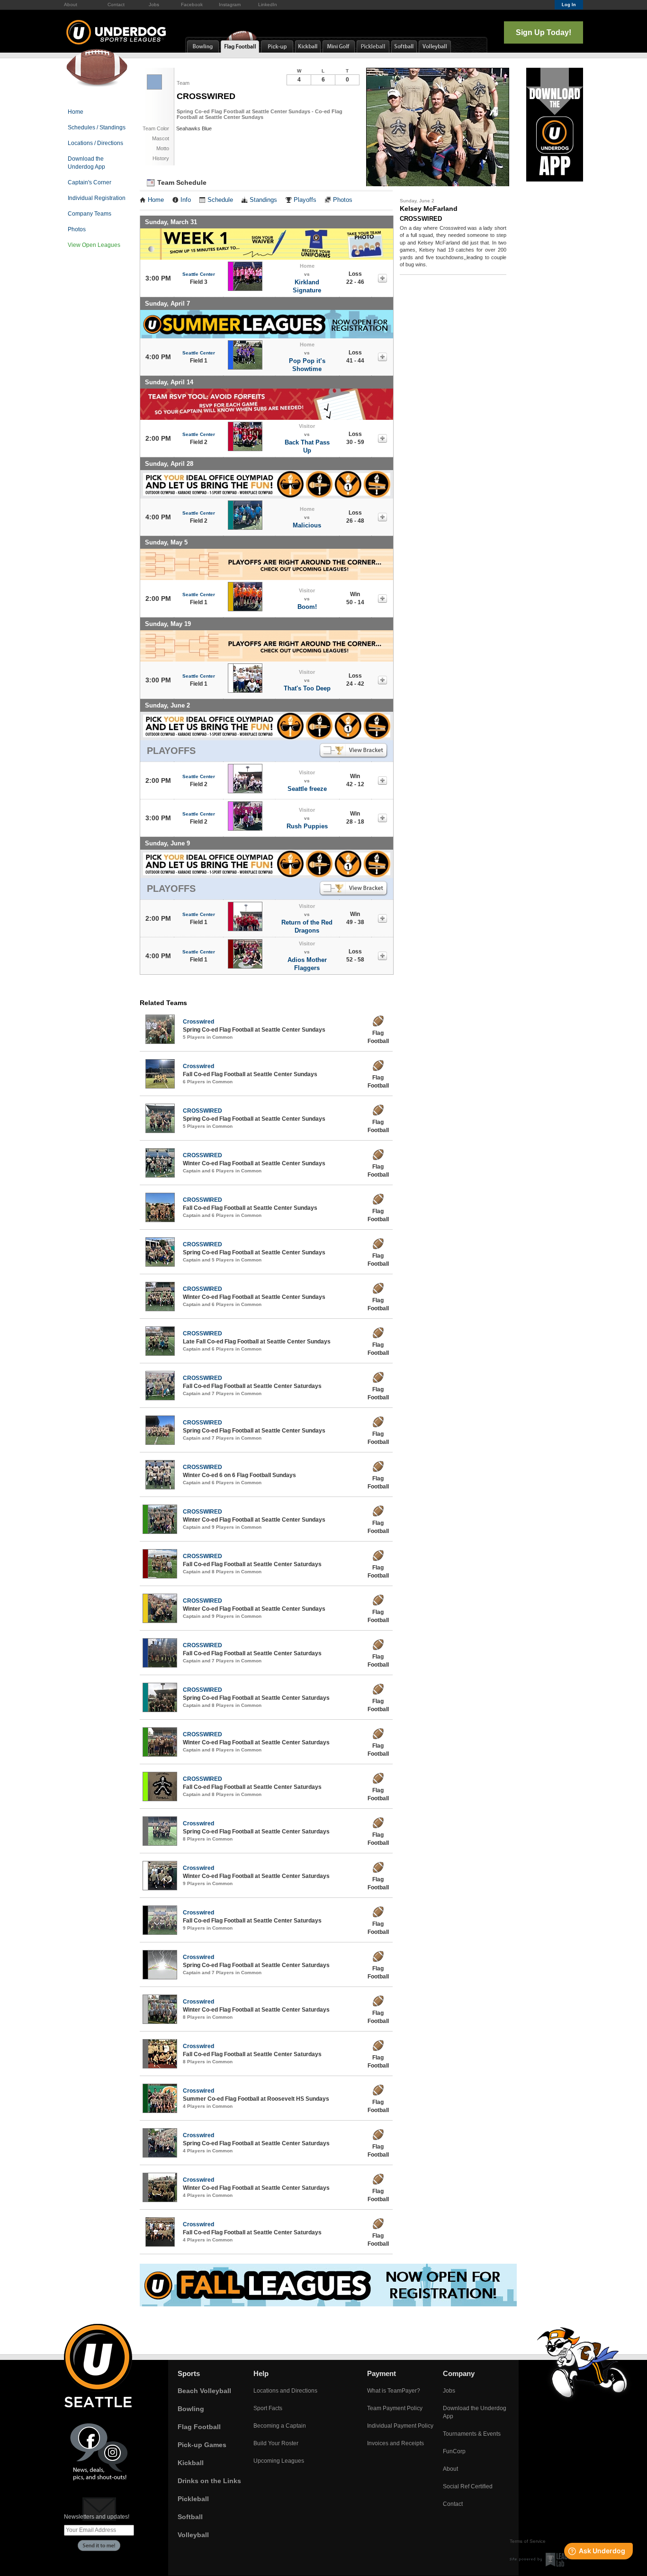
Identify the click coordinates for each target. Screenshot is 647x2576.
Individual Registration (97, 198)
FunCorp (454, 2451)
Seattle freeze (307, 789)
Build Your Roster (276, 2443)
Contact (116, 5)
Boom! (307, 607)
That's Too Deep (307, 688)
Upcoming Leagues (279, 2461)
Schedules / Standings (97, 127)
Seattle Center (199, 274)
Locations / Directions (95, 143)
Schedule (220, 200)
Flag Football (199, 2427)
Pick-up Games (202, 2445)
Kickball (191, 2463)
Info (186, 200)
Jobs (154, 5)
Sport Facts (268, 2408)
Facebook (192, 5)
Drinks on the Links (209, 2481)
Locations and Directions (285, 2391)
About (71, 5)
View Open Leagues (94, 245)
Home (76, 112)
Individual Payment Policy (400, 2426)
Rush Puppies (307, 826)
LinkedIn (268, 5)
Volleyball (193, 2535)
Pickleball (193, 2499)
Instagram (230, 5)
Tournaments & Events (472, 2434)
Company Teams (90, 214)
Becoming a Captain (280, 2426)
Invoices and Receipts (395, 2443)
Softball (190, 2517)
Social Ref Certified (468, 2486)
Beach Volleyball (204, 2391)
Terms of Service (528, 2541)
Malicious (307, 525)
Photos (77, 229)
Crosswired (198, 1022)
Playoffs (305, 200)
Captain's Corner (90, 182)
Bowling (191, 2409)
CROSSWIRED (202, 1111)
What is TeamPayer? (394, 2391)
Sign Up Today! (544, 32)
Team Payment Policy (395, 2408)
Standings (263, 200)
